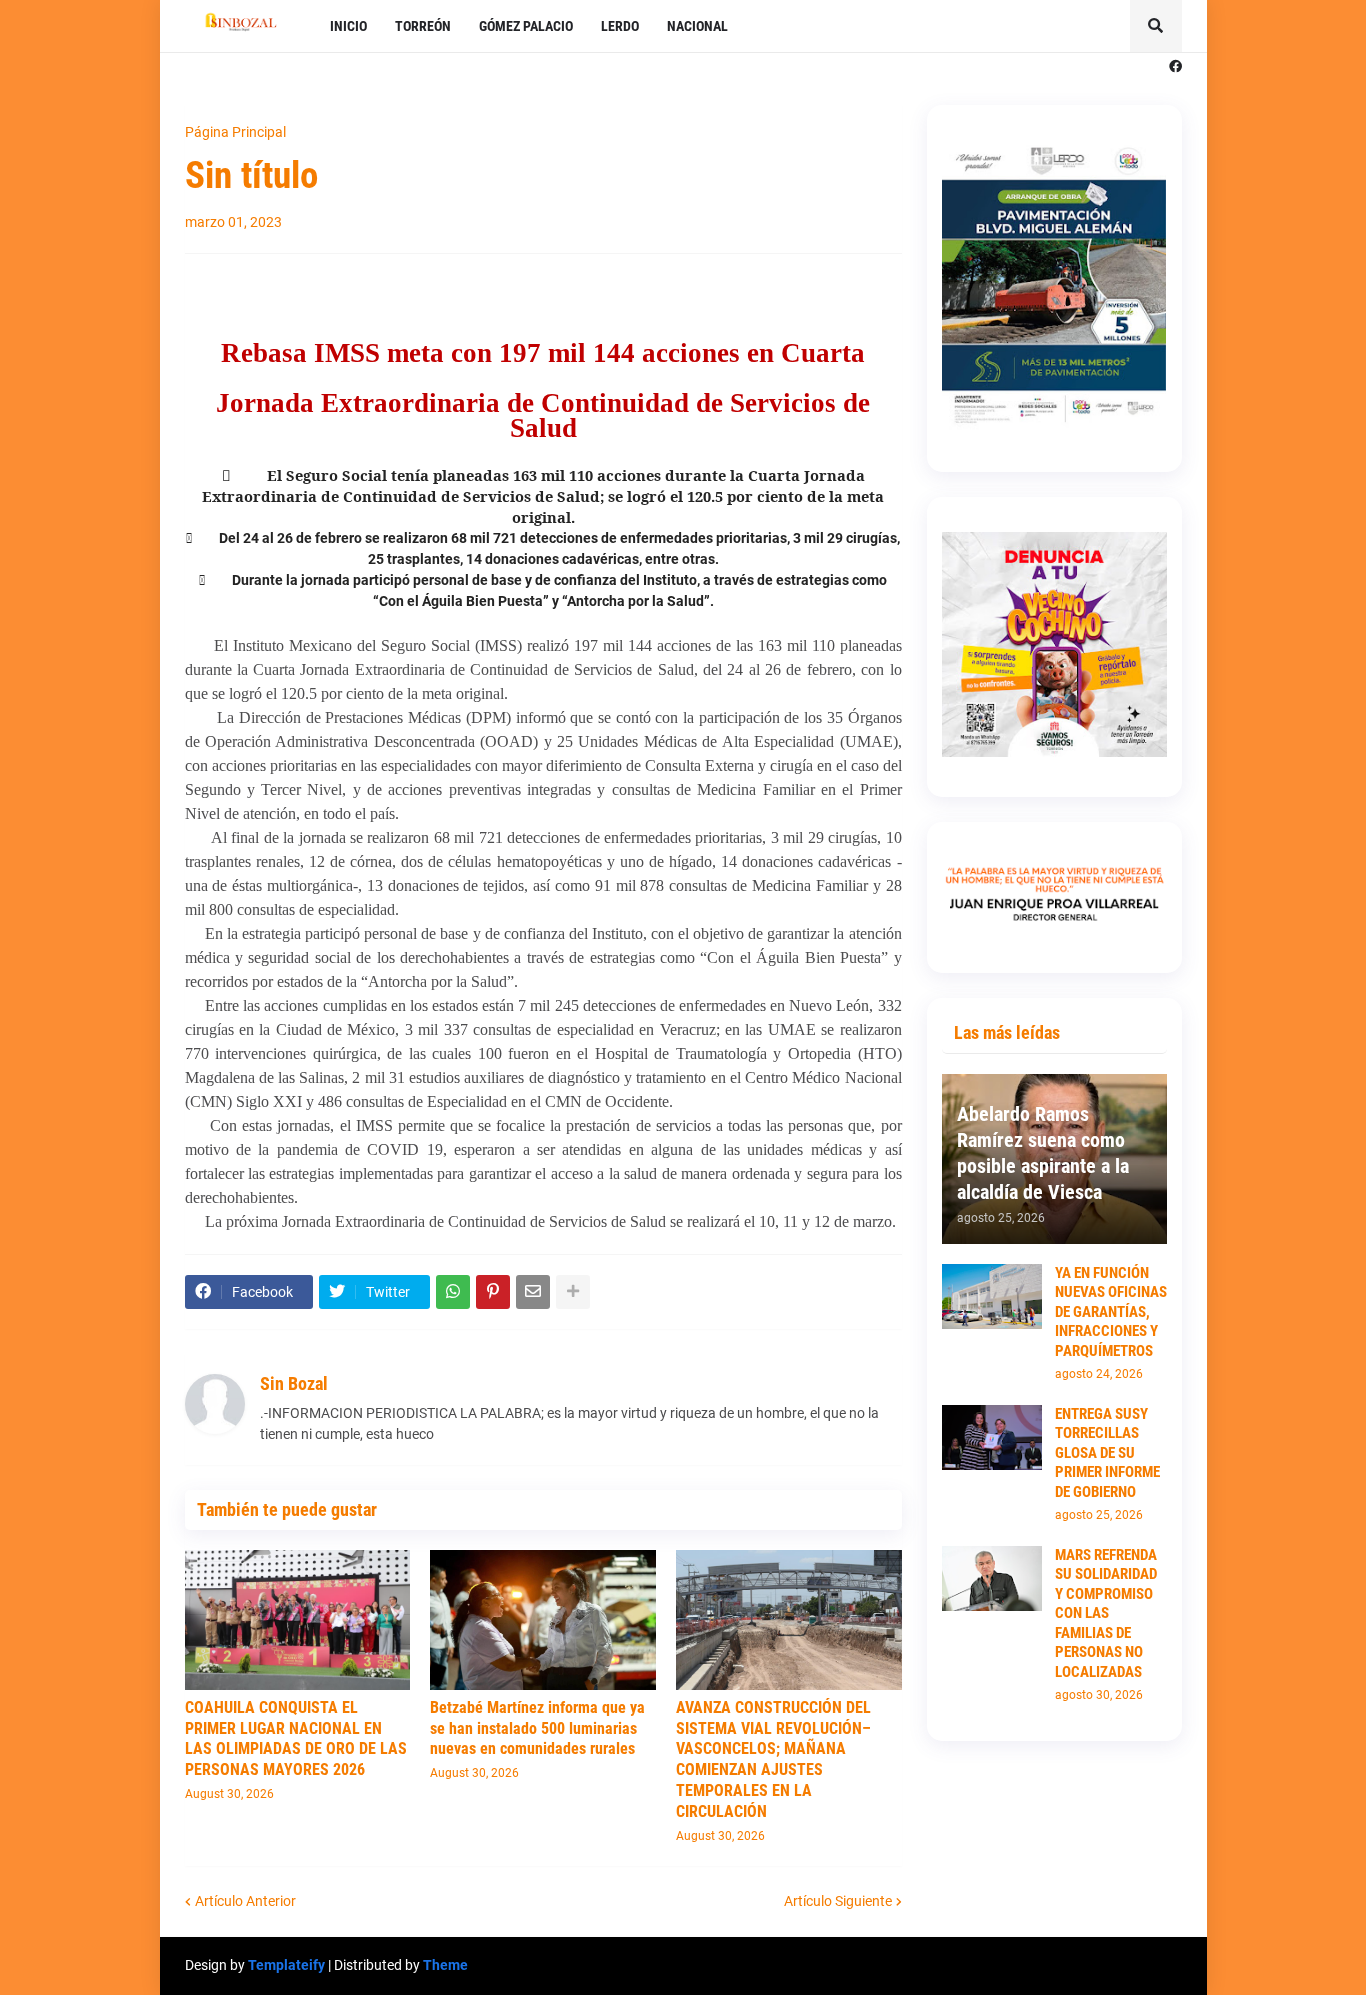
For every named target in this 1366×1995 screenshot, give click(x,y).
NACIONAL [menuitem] (697, 26)
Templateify (286, 1965)
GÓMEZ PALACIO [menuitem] (526, 26)
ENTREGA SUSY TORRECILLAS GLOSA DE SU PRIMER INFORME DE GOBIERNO (1107, 1453)
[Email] (533, 1292)
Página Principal (235, 132)
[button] (1156, 26)
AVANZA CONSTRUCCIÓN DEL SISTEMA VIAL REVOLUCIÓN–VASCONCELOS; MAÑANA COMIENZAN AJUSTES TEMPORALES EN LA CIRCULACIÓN (773, 1759)
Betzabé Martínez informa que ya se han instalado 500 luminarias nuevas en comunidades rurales (537, 1728)
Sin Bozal (294, 1383)
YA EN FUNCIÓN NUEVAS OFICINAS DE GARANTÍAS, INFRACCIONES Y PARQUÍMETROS (1111, 1312)
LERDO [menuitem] (620, 26)
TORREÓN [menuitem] (423, 26)
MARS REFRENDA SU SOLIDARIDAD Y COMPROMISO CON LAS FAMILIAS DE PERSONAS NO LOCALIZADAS (1106, 1613)
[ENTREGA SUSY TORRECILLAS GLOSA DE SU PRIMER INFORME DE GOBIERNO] (992, 1437)
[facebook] (1175, 67)
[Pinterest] (493, 1292)
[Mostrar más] (573, 1292)
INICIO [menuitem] (348, 26)
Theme (445, 1965)
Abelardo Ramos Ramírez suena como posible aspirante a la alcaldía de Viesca (1043, 1153)
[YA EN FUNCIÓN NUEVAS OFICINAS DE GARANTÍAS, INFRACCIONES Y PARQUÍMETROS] (992, 1296)
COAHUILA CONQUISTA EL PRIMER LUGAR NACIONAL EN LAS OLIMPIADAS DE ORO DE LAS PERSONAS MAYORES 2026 (296, 1738)
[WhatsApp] (453, 1292)
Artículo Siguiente (838, 1901)
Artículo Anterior (245, 1901)
